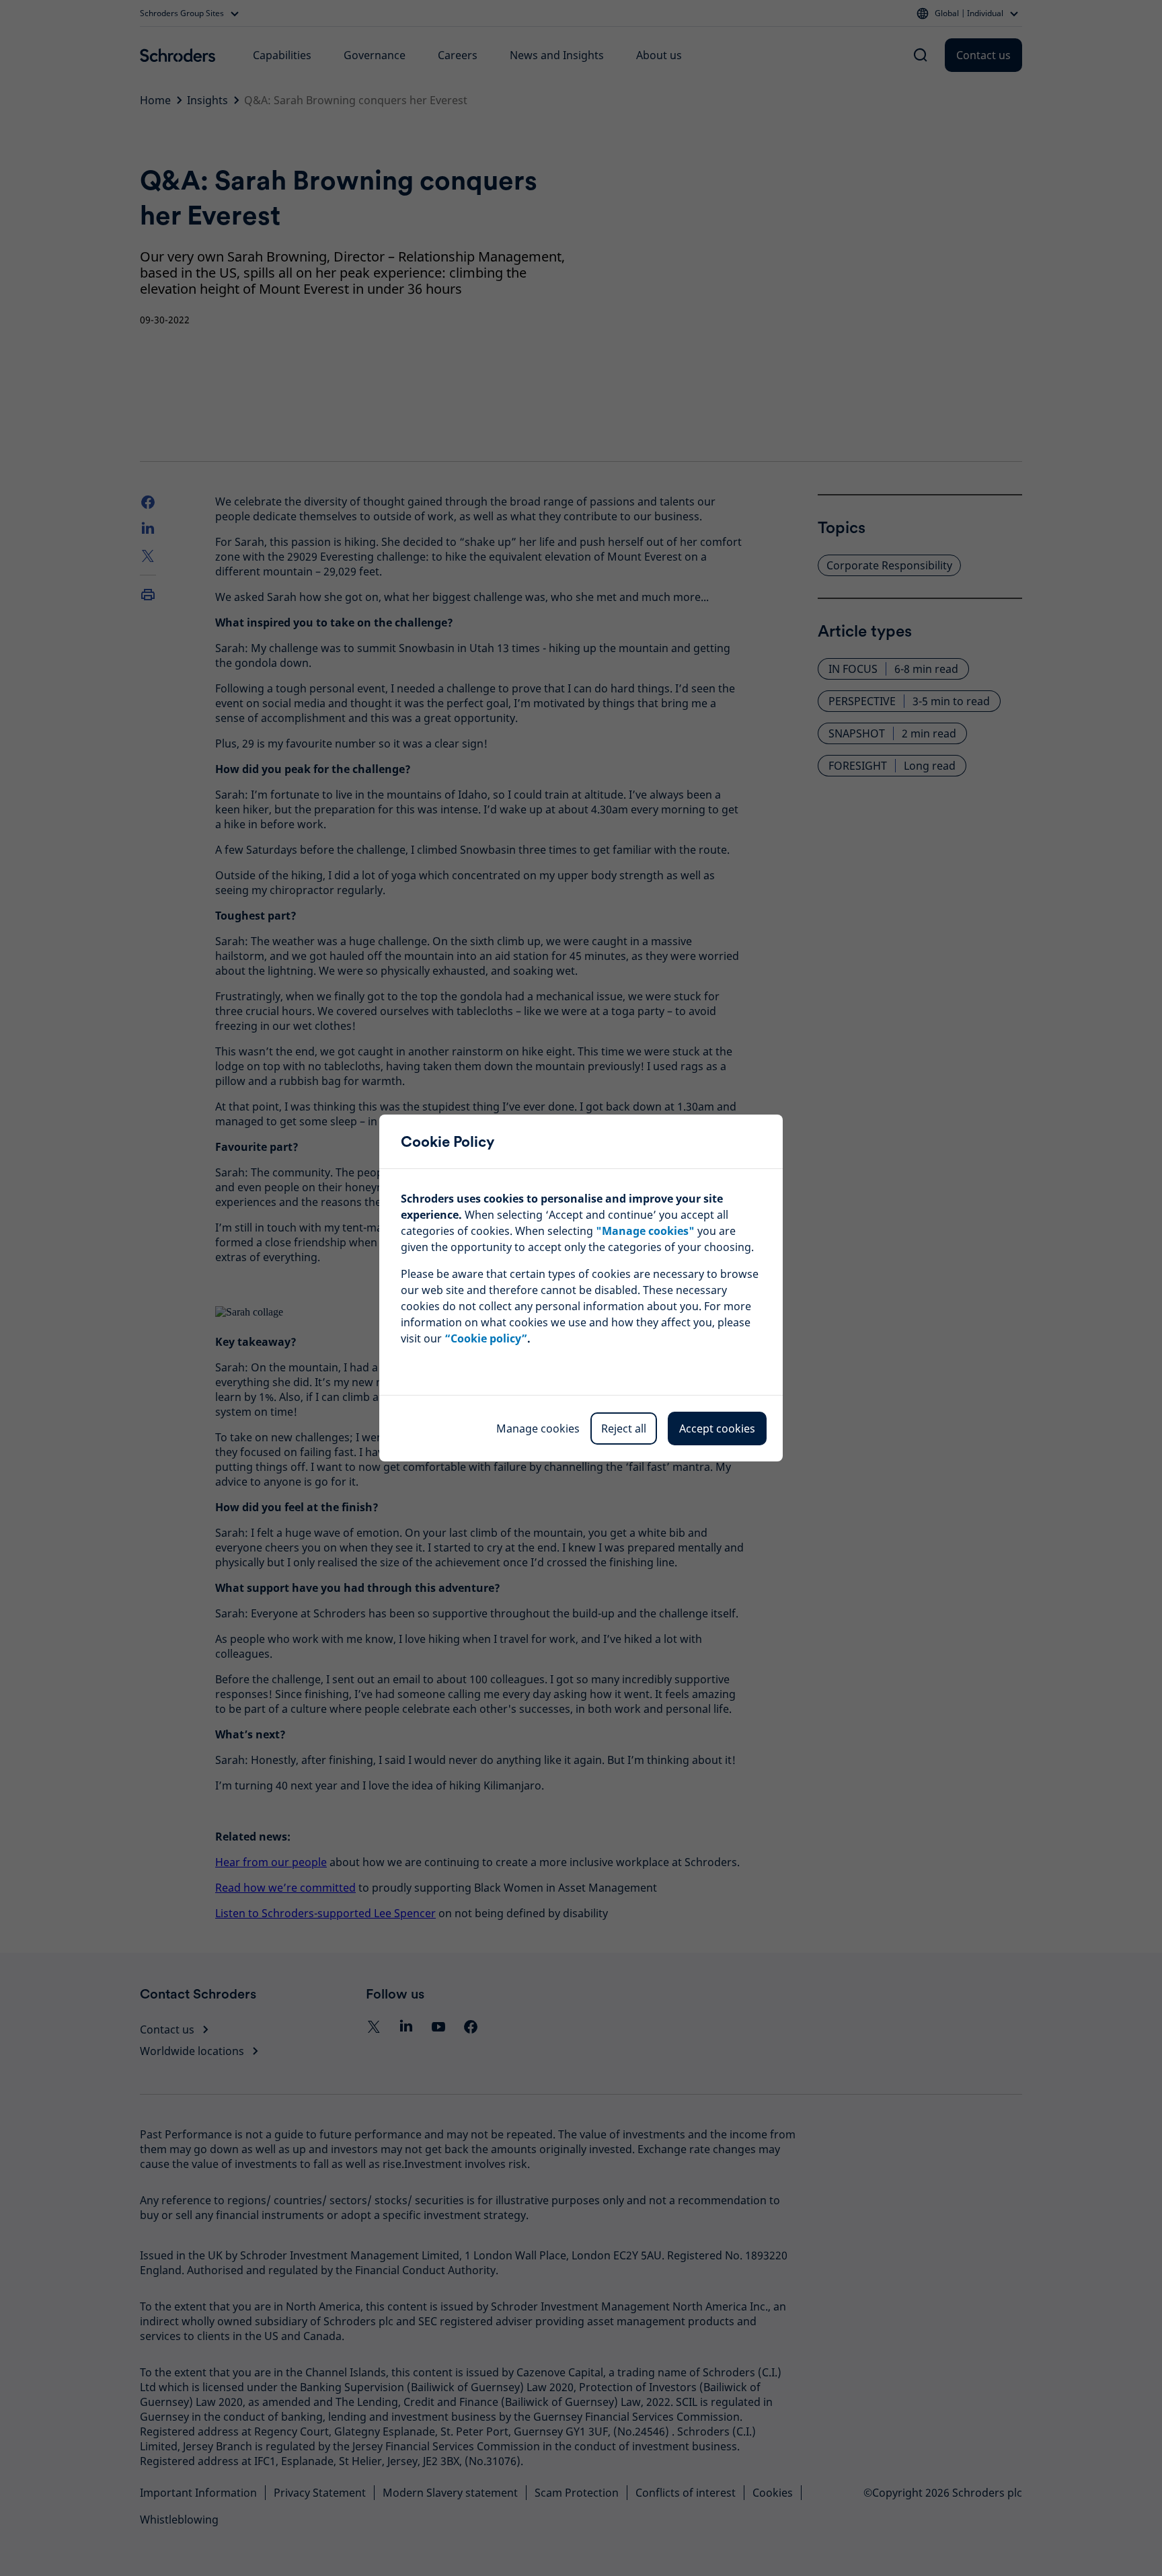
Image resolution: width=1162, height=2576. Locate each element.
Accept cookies (717, 1428)
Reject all (624, 1428)
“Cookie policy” (486, 1338)
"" (645, 1231)
